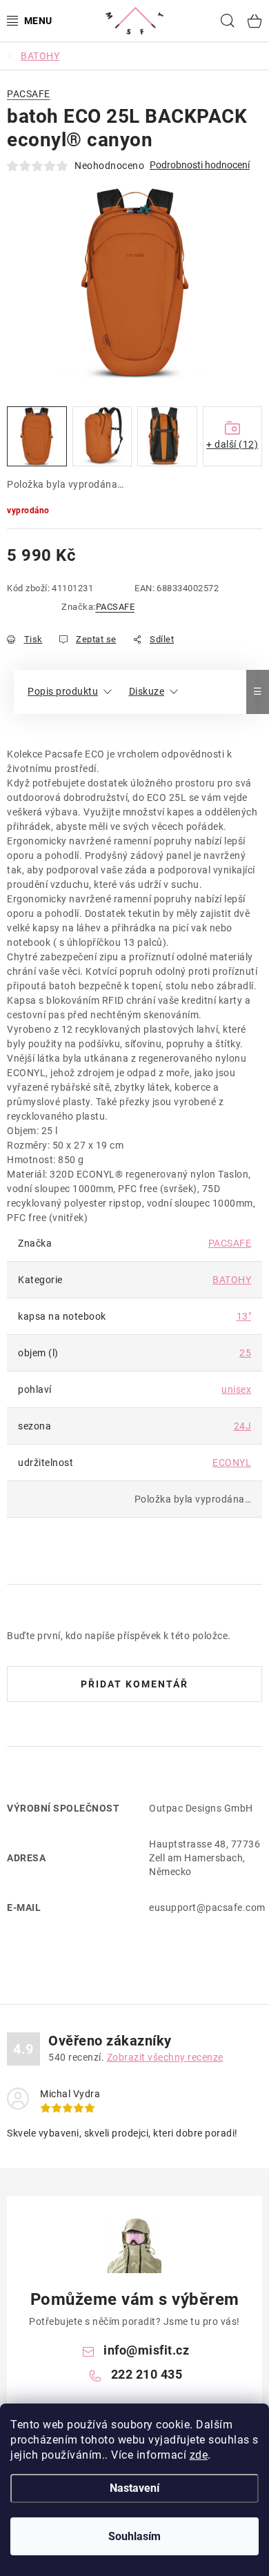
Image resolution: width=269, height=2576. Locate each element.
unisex (236, 1389)
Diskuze (147, 691)
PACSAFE (116, 607)
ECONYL (232, 1463)
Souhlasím (134, 2536)
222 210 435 (147, 2374)
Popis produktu (63, 691)
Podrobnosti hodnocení (200, 165)
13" (244, 1316)
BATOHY (232, 1280)
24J (243, 1426)
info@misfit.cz (146, 2350)
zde (199, 2455)
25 (245, 1353)
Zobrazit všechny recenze (165, 2057)
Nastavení (134, 2488)
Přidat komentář (134, 1684)
